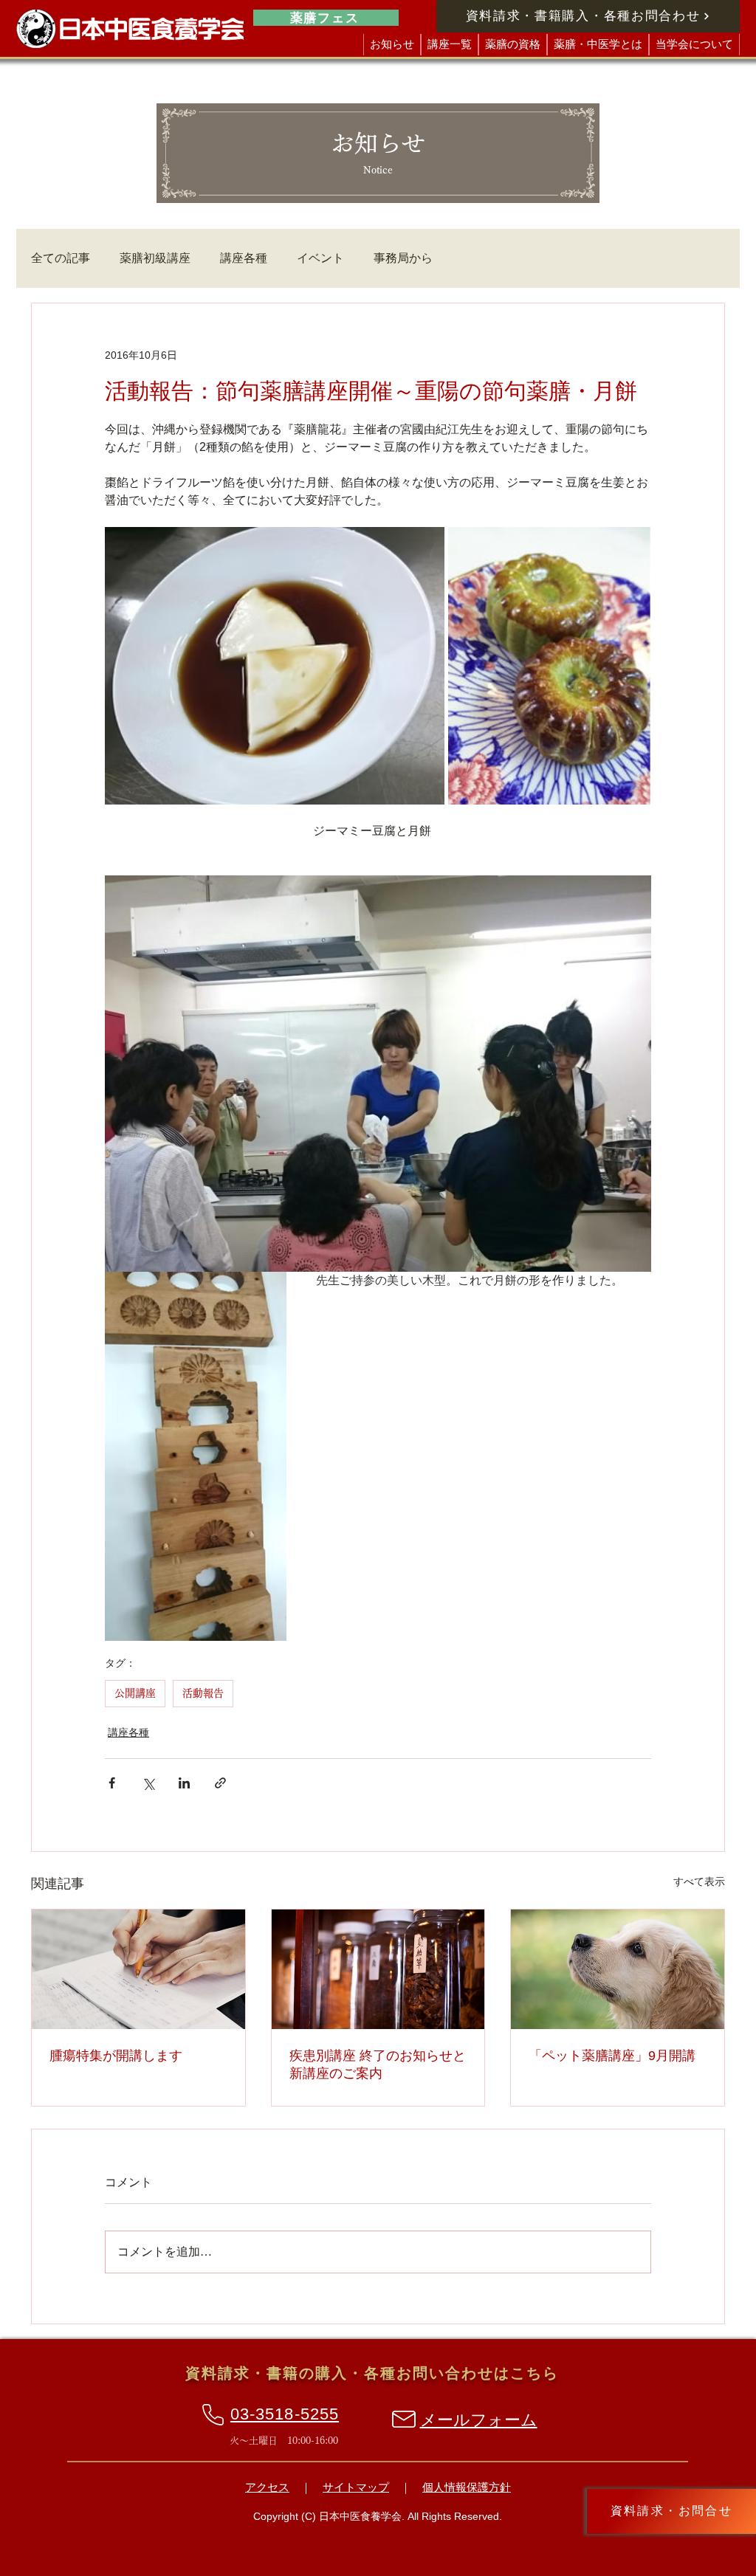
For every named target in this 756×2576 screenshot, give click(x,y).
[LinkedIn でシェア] (184, 1783)
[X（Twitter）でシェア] (148, 1783)
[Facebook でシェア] (112, 1783)
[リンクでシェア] (220, 1783)
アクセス (267, 2487)
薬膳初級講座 (155, 258)
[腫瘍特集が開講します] (138, 1969)
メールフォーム (479, 2420)
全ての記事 (61, 258)
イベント (320, 258)
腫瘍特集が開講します (116, 2056)
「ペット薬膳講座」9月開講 (612, 2056)
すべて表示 (699, 1881)
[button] (450, 45)
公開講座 (135, 1693)
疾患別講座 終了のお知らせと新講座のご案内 (378, 2064)
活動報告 (203, 1693)
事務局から (403, 258)
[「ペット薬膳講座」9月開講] (618, 1969)
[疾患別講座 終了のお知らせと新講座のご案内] (378, 1969)
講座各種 (244, 258)
